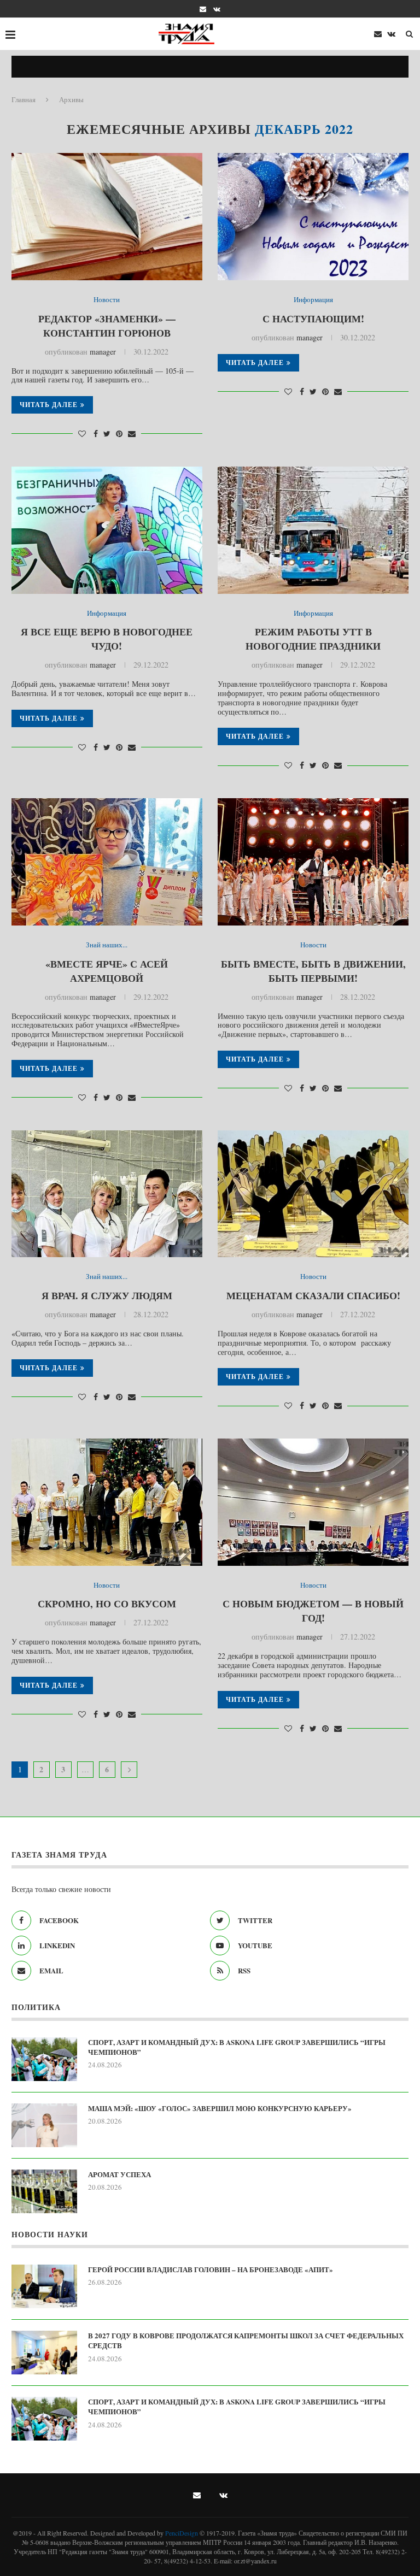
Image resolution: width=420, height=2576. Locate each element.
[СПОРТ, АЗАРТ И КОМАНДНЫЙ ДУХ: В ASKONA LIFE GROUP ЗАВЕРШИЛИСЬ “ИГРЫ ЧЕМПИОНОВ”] (44, 2059)
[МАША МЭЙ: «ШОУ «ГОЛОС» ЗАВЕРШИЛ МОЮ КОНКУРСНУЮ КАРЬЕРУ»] (44, 2125)
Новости (107, 300)
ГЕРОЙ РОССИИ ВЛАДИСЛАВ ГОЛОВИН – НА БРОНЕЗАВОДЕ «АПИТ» (211, 2270)
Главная (24, 99)
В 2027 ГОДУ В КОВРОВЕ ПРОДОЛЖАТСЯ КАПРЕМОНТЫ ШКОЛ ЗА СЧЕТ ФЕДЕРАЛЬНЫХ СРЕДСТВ (246, 2341)
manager (103, 352)
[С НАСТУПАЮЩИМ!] (313, 217)
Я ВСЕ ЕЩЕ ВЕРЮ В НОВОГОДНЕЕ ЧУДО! (107, 639)
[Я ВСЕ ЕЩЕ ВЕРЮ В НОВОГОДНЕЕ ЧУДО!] (107, 530)
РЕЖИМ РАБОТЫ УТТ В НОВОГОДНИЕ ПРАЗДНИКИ (313, 639)
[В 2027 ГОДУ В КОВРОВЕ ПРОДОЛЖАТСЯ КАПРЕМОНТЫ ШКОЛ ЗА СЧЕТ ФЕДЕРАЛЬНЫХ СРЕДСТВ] (44, 2353)
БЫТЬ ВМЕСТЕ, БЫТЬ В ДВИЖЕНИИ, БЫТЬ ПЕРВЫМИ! (313, 971)
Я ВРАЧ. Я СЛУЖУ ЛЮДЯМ (107, 1295)
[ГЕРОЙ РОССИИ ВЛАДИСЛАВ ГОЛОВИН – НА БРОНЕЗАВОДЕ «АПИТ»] (44, 2286)
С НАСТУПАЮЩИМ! (313, 319)
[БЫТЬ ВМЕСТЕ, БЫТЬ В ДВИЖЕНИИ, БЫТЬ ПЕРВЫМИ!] (313, 862)
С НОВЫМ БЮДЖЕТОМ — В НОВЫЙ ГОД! (313, 1611)
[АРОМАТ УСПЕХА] (44, 2191)
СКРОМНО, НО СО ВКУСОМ (107, 1604)
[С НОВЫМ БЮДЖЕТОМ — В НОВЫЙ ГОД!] (313, 1502)
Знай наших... (107, 945)
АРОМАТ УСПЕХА (119, 2174)
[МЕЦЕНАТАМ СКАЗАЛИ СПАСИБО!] (313, 1194)
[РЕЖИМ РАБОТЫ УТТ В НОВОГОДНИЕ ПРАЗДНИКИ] (313, 530)
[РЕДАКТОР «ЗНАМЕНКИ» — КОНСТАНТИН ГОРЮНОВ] (107, 217)
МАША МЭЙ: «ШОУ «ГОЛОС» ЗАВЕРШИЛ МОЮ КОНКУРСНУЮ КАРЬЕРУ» (220, 2108)
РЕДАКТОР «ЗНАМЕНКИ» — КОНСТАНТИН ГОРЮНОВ (107, 326)
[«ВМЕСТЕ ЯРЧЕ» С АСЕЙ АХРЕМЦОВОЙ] (107, 862)
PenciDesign (182, 2533)
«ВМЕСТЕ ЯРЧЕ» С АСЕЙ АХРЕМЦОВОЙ (107, 971)
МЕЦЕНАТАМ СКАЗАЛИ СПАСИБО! (313, 1295)
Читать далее (49, 405)
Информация (313, 300)
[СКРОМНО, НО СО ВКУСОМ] (107, 1502)
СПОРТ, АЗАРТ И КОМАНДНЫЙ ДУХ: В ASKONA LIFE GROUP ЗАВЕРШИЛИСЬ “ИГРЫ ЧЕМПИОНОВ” (237, 2047)
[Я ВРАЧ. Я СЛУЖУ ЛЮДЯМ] (107, 1194)
